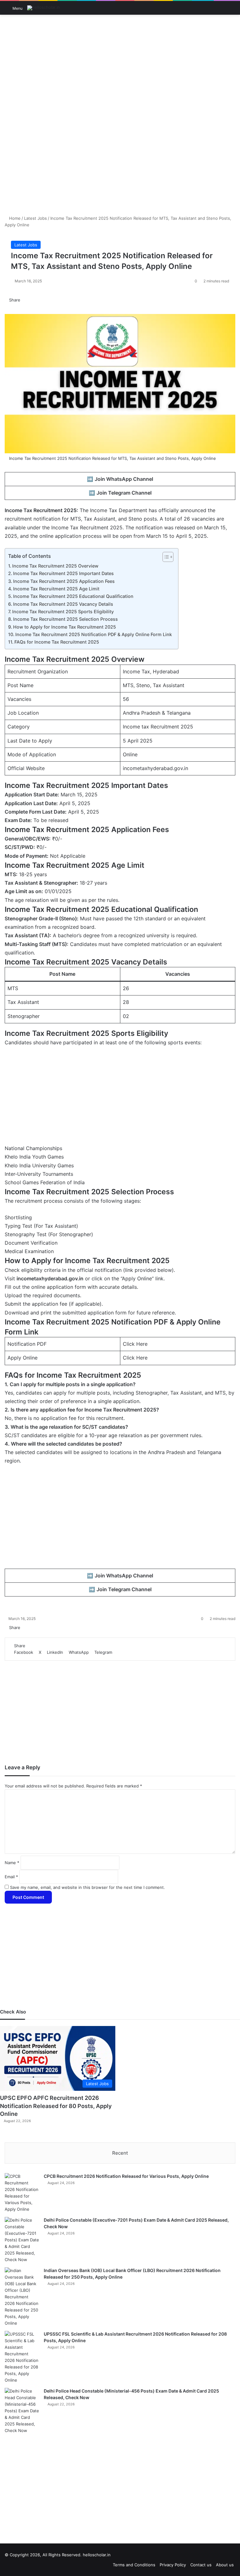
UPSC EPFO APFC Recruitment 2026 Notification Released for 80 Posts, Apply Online (56, 2106)
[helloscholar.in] (44, 8)
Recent (120, 2153)
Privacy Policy (173, 2565)
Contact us (201, 2565)
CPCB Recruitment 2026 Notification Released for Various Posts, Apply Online (126, 2176)
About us (225, 2565)
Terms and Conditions (134, 2565)
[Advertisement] (120, 65)
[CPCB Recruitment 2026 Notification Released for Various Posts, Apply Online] (22, 2193)
